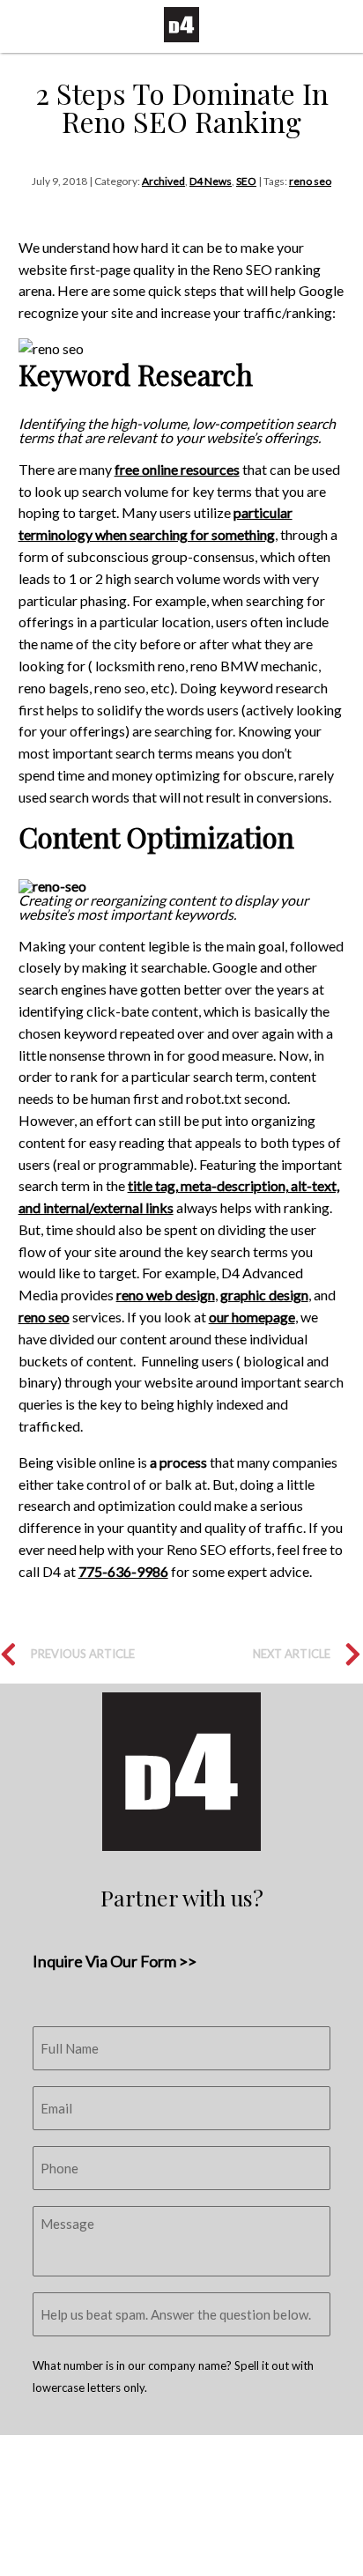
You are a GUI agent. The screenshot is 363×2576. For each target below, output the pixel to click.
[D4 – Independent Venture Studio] (181, 25)
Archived (163, 181)
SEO (246, 181)
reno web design (166, 1295)
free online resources (177, 469)
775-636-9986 (123, 1571)
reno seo (310, 181)
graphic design (264, 1295)
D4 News (211, 181)
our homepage (252, 1317)
